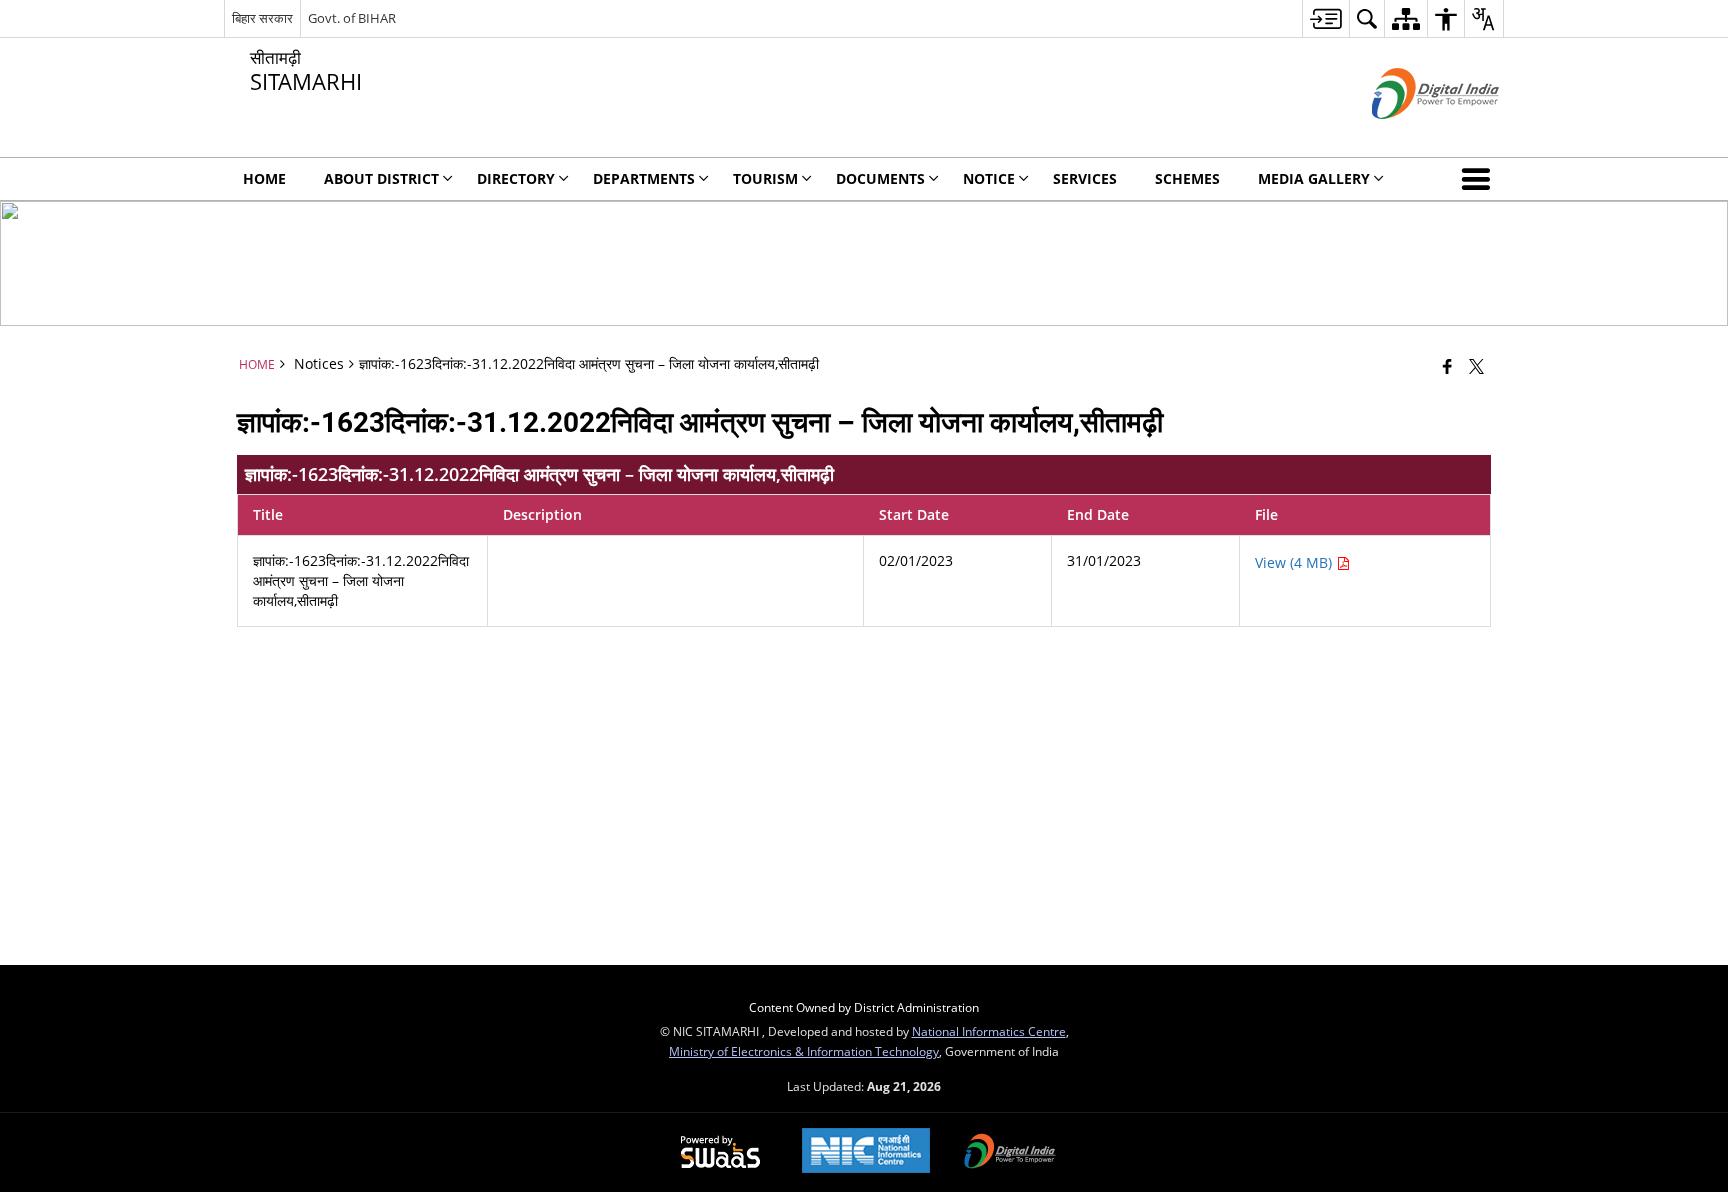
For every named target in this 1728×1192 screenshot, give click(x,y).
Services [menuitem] (1085, 178)
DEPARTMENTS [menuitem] (644, 178)
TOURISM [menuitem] (765, 178)
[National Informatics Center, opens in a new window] (866, 1152)
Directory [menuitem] (516, 178)
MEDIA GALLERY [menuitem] (1314, 178)
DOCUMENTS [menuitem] (880, 178)
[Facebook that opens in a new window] (1447, 366)
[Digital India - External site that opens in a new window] (1410, 135)
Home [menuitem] (264, 178)
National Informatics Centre (989, 1031)
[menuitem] (1325, 18)
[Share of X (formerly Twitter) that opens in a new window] (1476, 366)
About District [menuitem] (381, 178)
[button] (1480, 179)
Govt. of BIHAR (352, 18)
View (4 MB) (1295, 562)
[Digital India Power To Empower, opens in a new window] (1010, 1153)
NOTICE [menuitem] (989, 178)
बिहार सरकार (262, 18)
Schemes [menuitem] (1187, 178)
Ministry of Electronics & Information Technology (804, 1051)
